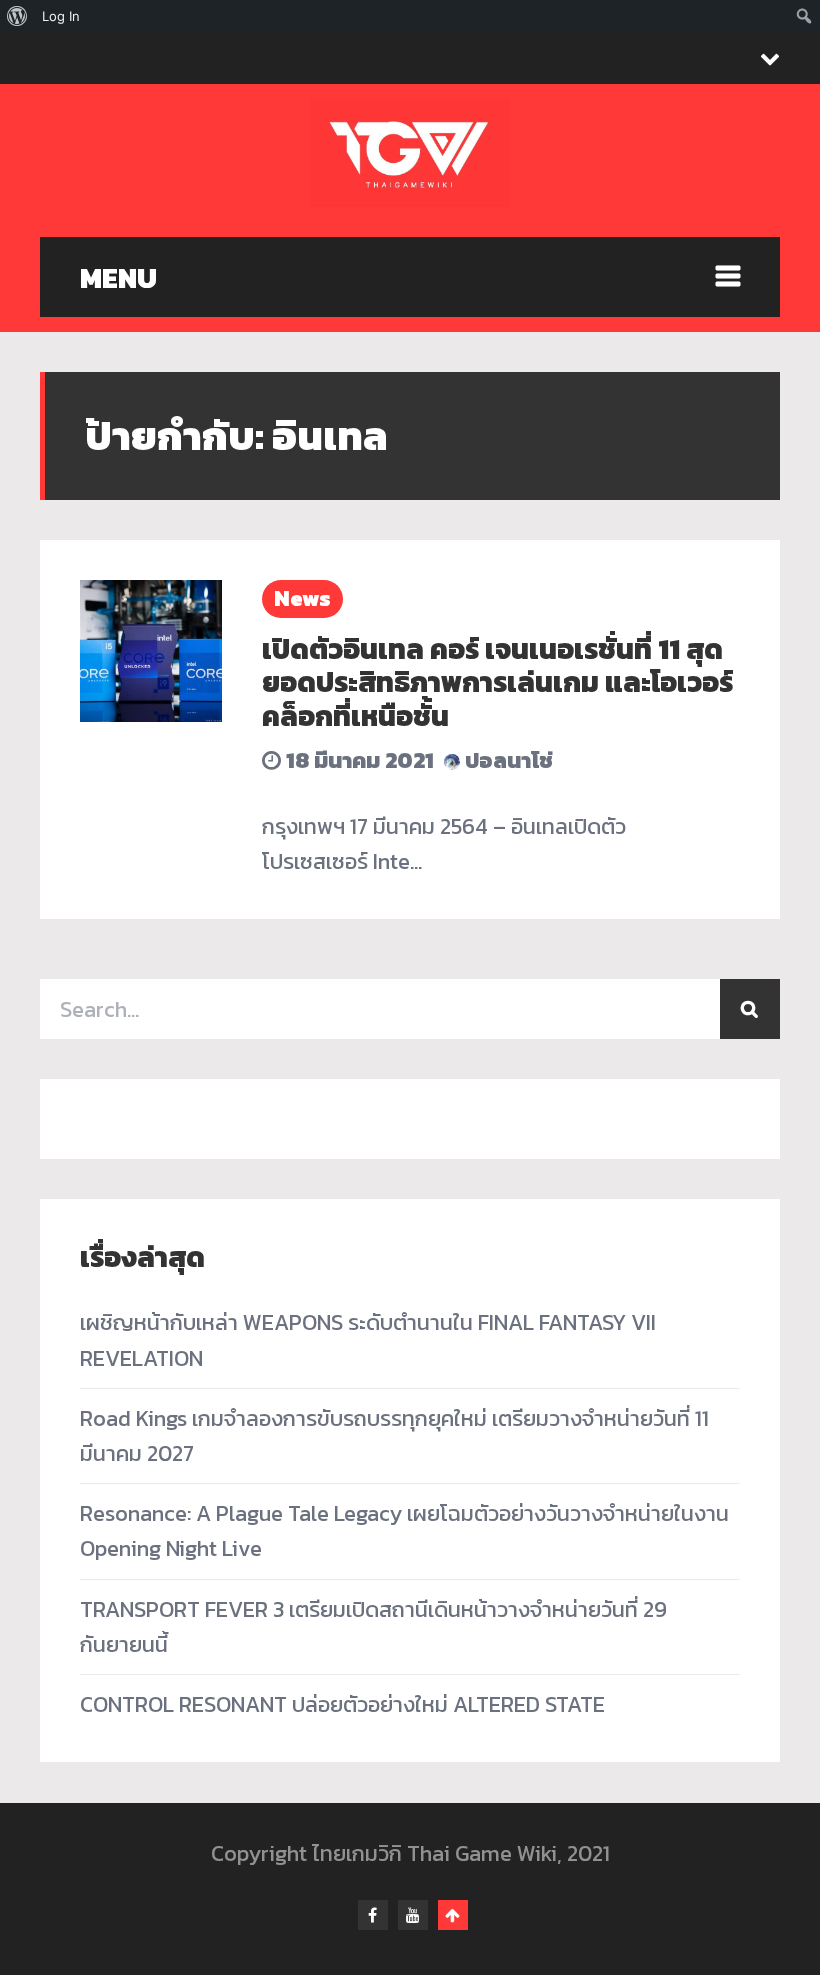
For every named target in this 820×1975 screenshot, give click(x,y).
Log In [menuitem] (61, 16)
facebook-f (373, 1915)
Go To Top (453, 1915)
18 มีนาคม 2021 (357, 760)
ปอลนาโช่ (506, 760)
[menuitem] (17, 16)
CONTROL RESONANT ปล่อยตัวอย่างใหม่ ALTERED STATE (342, 1704)
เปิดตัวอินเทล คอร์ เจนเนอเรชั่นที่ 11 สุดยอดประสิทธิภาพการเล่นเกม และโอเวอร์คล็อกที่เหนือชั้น (497, 682)
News (302, 598)
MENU (118, 278)
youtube (413, 1915)
